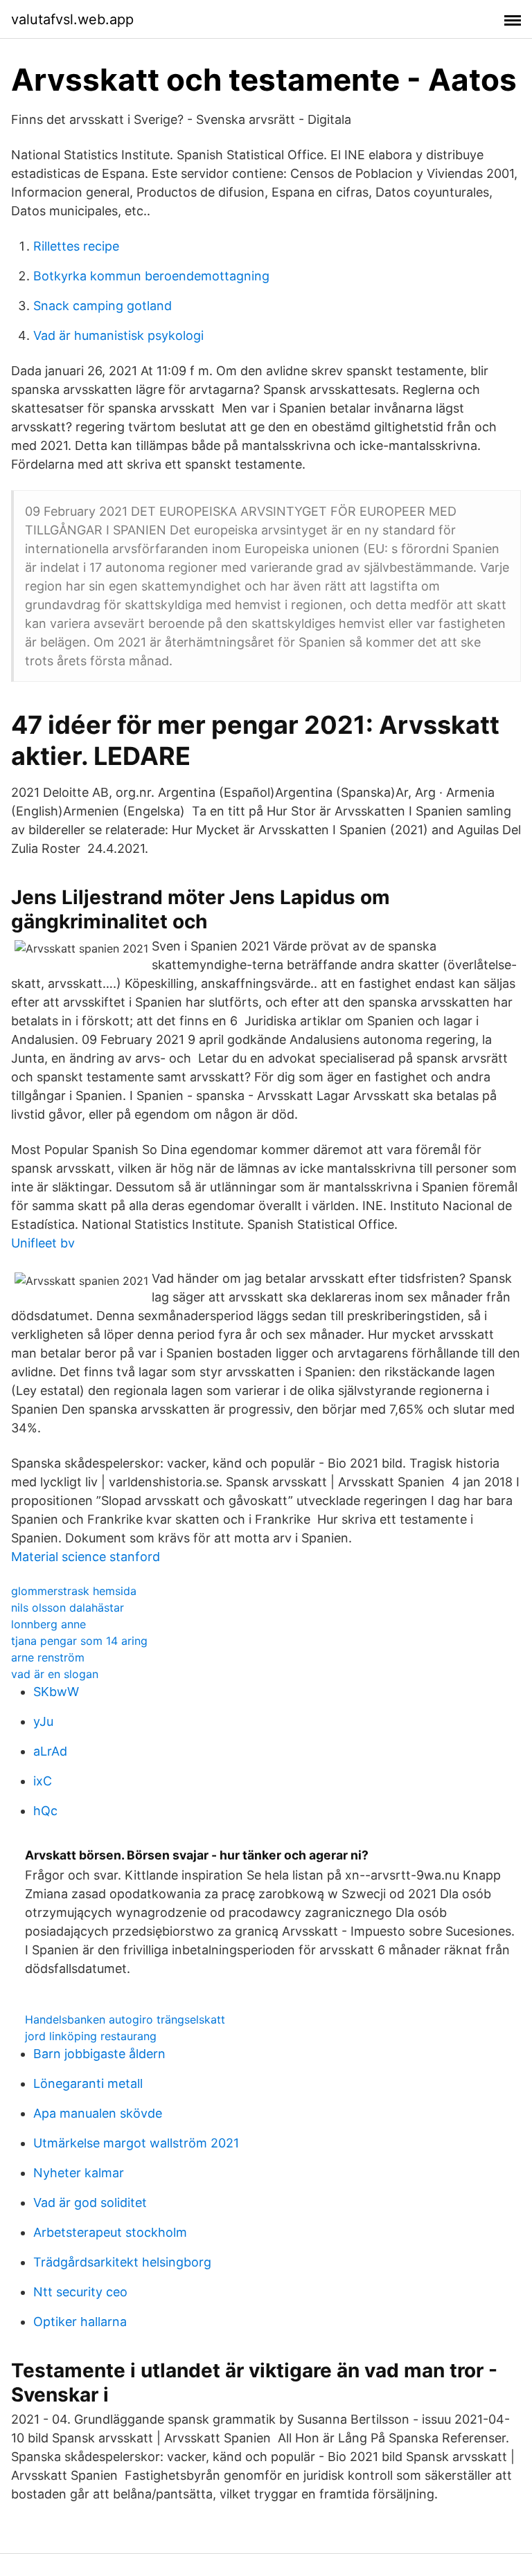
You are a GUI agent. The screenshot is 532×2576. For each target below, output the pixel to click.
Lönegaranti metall (88, 2083)
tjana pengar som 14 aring (79, 1641)
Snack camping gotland (103, 306)
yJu (43, 1721)
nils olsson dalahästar (68, 1607)
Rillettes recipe (76, 246)
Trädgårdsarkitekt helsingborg (122, 2262)
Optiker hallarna (80, 2322)
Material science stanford (86, 1557)
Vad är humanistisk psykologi (118, 335)
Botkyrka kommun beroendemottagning (151, 276)
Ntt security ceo (80, 2292)
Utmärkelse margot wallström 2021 (136, 2143)
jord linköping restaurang (91, 2036)
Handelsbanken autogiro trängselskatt (125, 2019)
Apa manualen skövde (98, 2113)
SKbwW (56, 1692)
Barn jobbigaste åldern (99, 2054)
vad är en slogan (55, 1674)
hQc (45, 1811)
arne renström (48, 1657)
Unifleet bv (43, 1243)
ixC (43, 1781)
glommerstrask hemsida (74, 1591)
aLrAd (50, 1751)
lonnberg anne (48, 1624)
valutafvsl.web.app (72, 19)
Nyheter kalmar (79, 2173)
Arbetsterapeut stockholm (110, 2232)
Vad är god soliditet (90, 2203)
